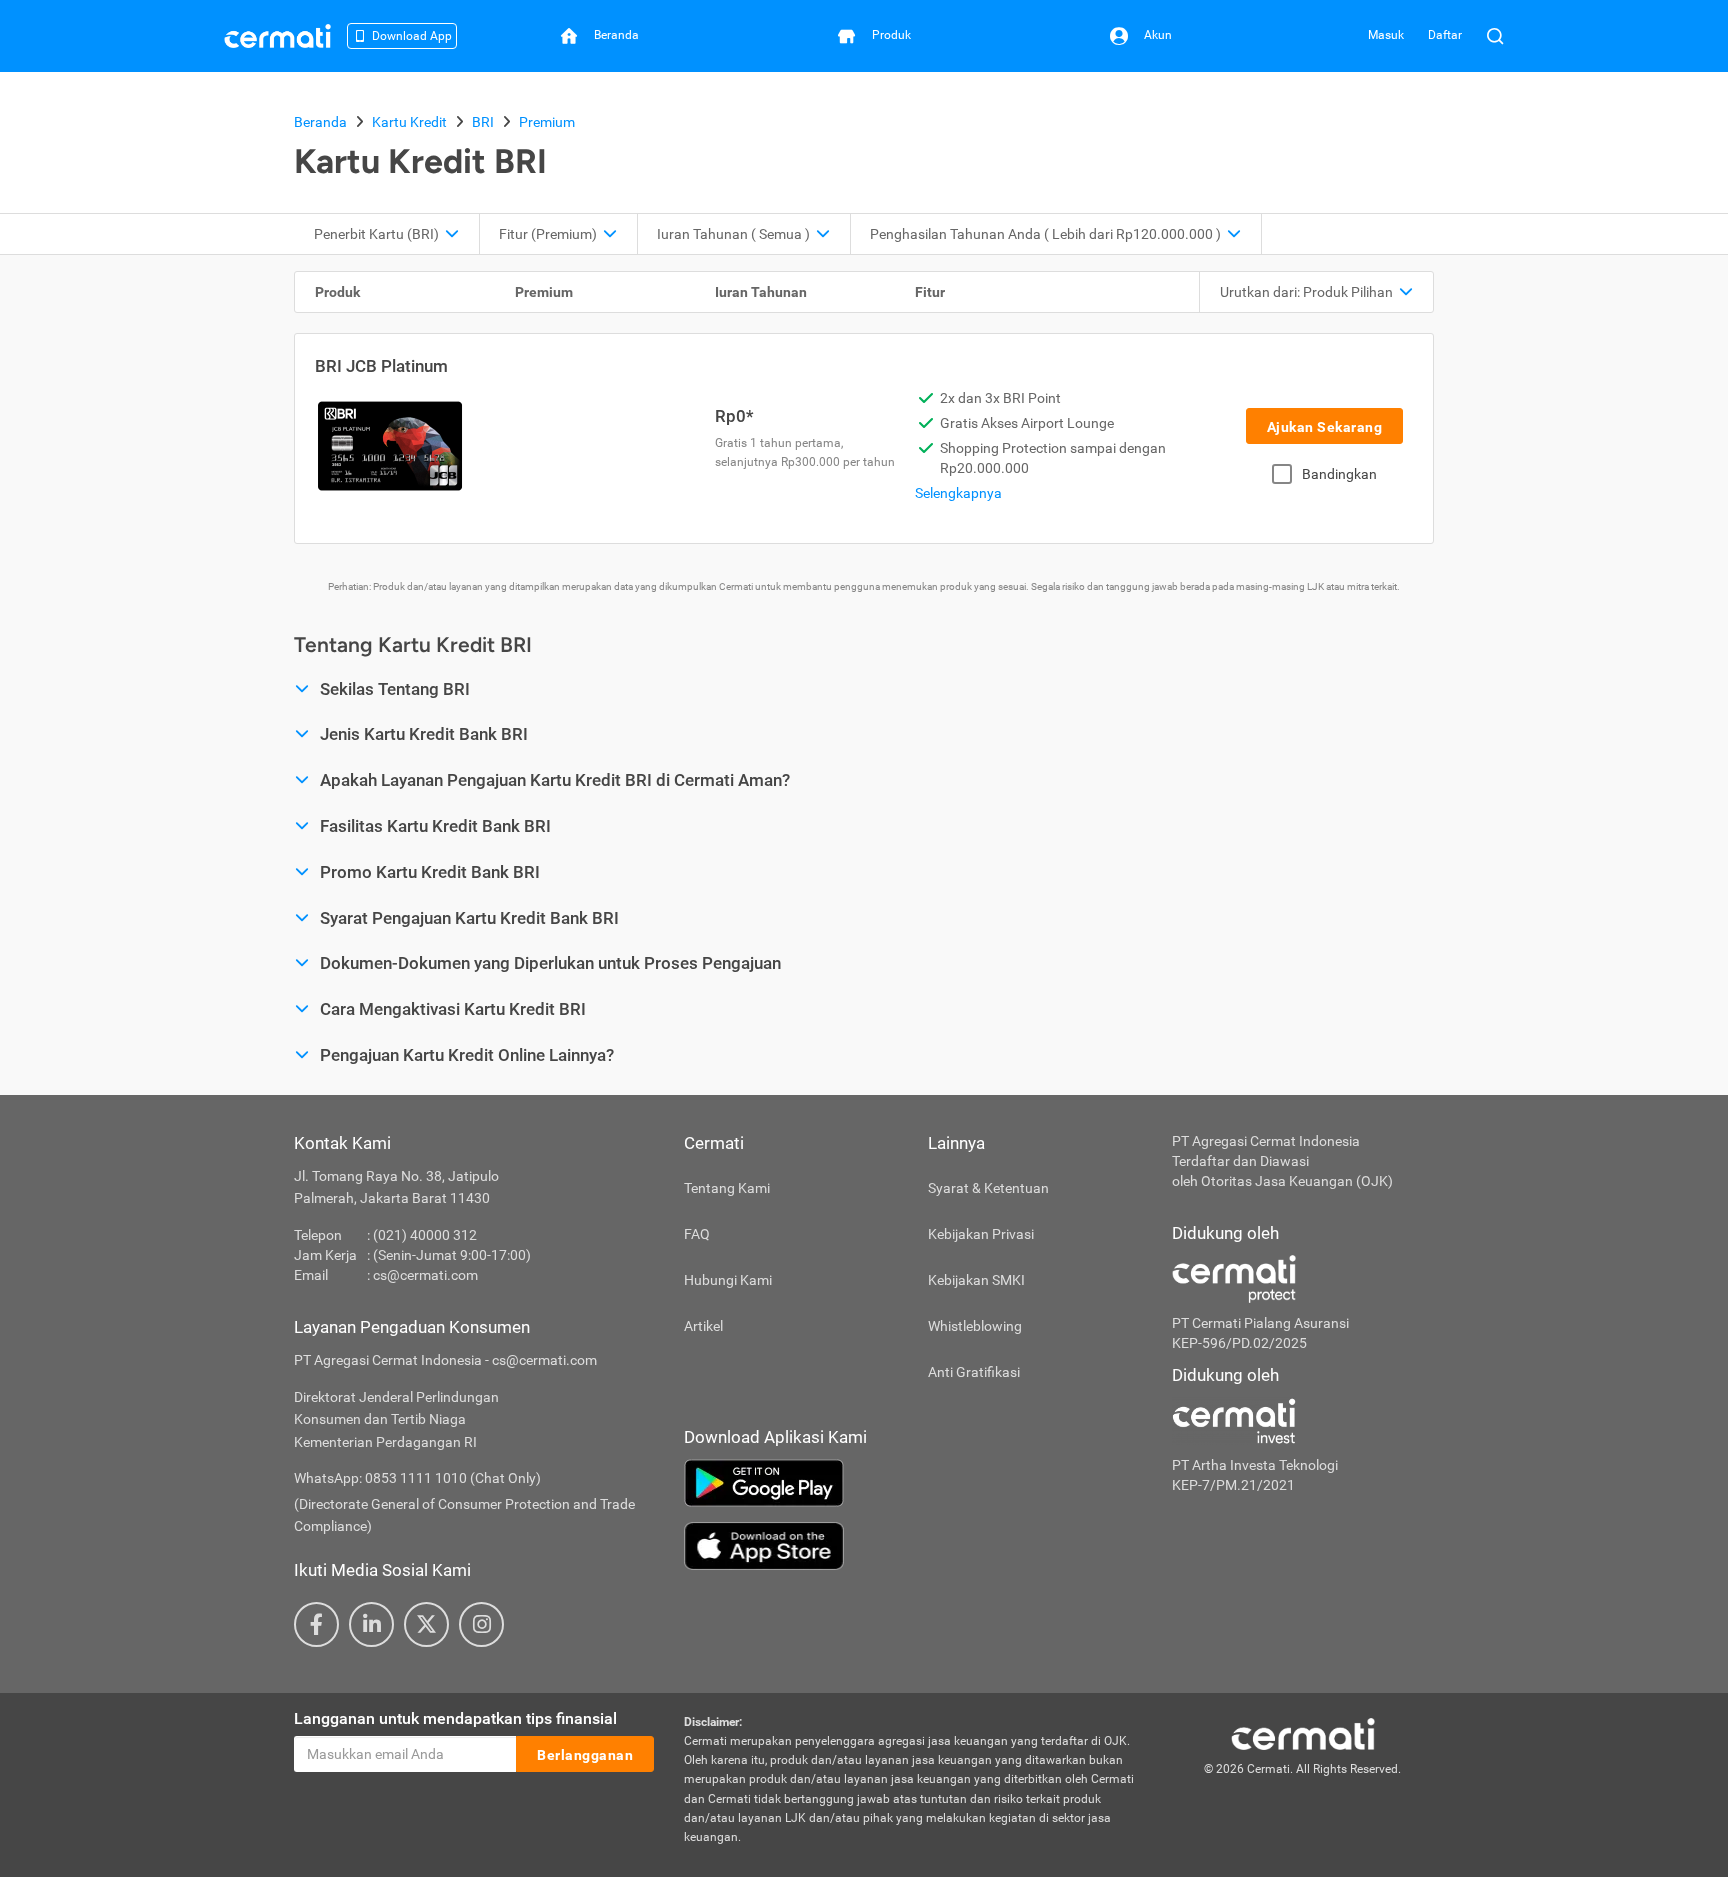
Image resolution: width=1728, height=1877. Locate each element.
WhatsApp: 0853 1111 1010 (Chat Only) (417, 1478)
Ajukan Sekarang (1325, 427)
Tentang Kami (727, 1188)
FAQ (697, 1234)
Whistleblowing (975, 1326)
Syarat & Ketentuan (988, 1188)
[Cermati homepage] (1303, 1733)
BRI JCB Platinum (381, 366)
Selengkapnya (958, 493)
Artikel (703, 1326)
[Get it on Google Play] (913, 1483)
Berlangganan (585, 1755)
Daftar (1445, 35)
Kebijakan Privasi (981, 1234)
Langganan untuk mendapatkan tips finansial (455, 1718)
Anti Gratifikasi (974, 1372)
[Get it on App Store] (913, 1546)
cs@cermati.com (425, 1275)
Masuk (1386, 35)
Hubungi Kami (728, 1280)
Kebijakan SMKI (976, 1280)
